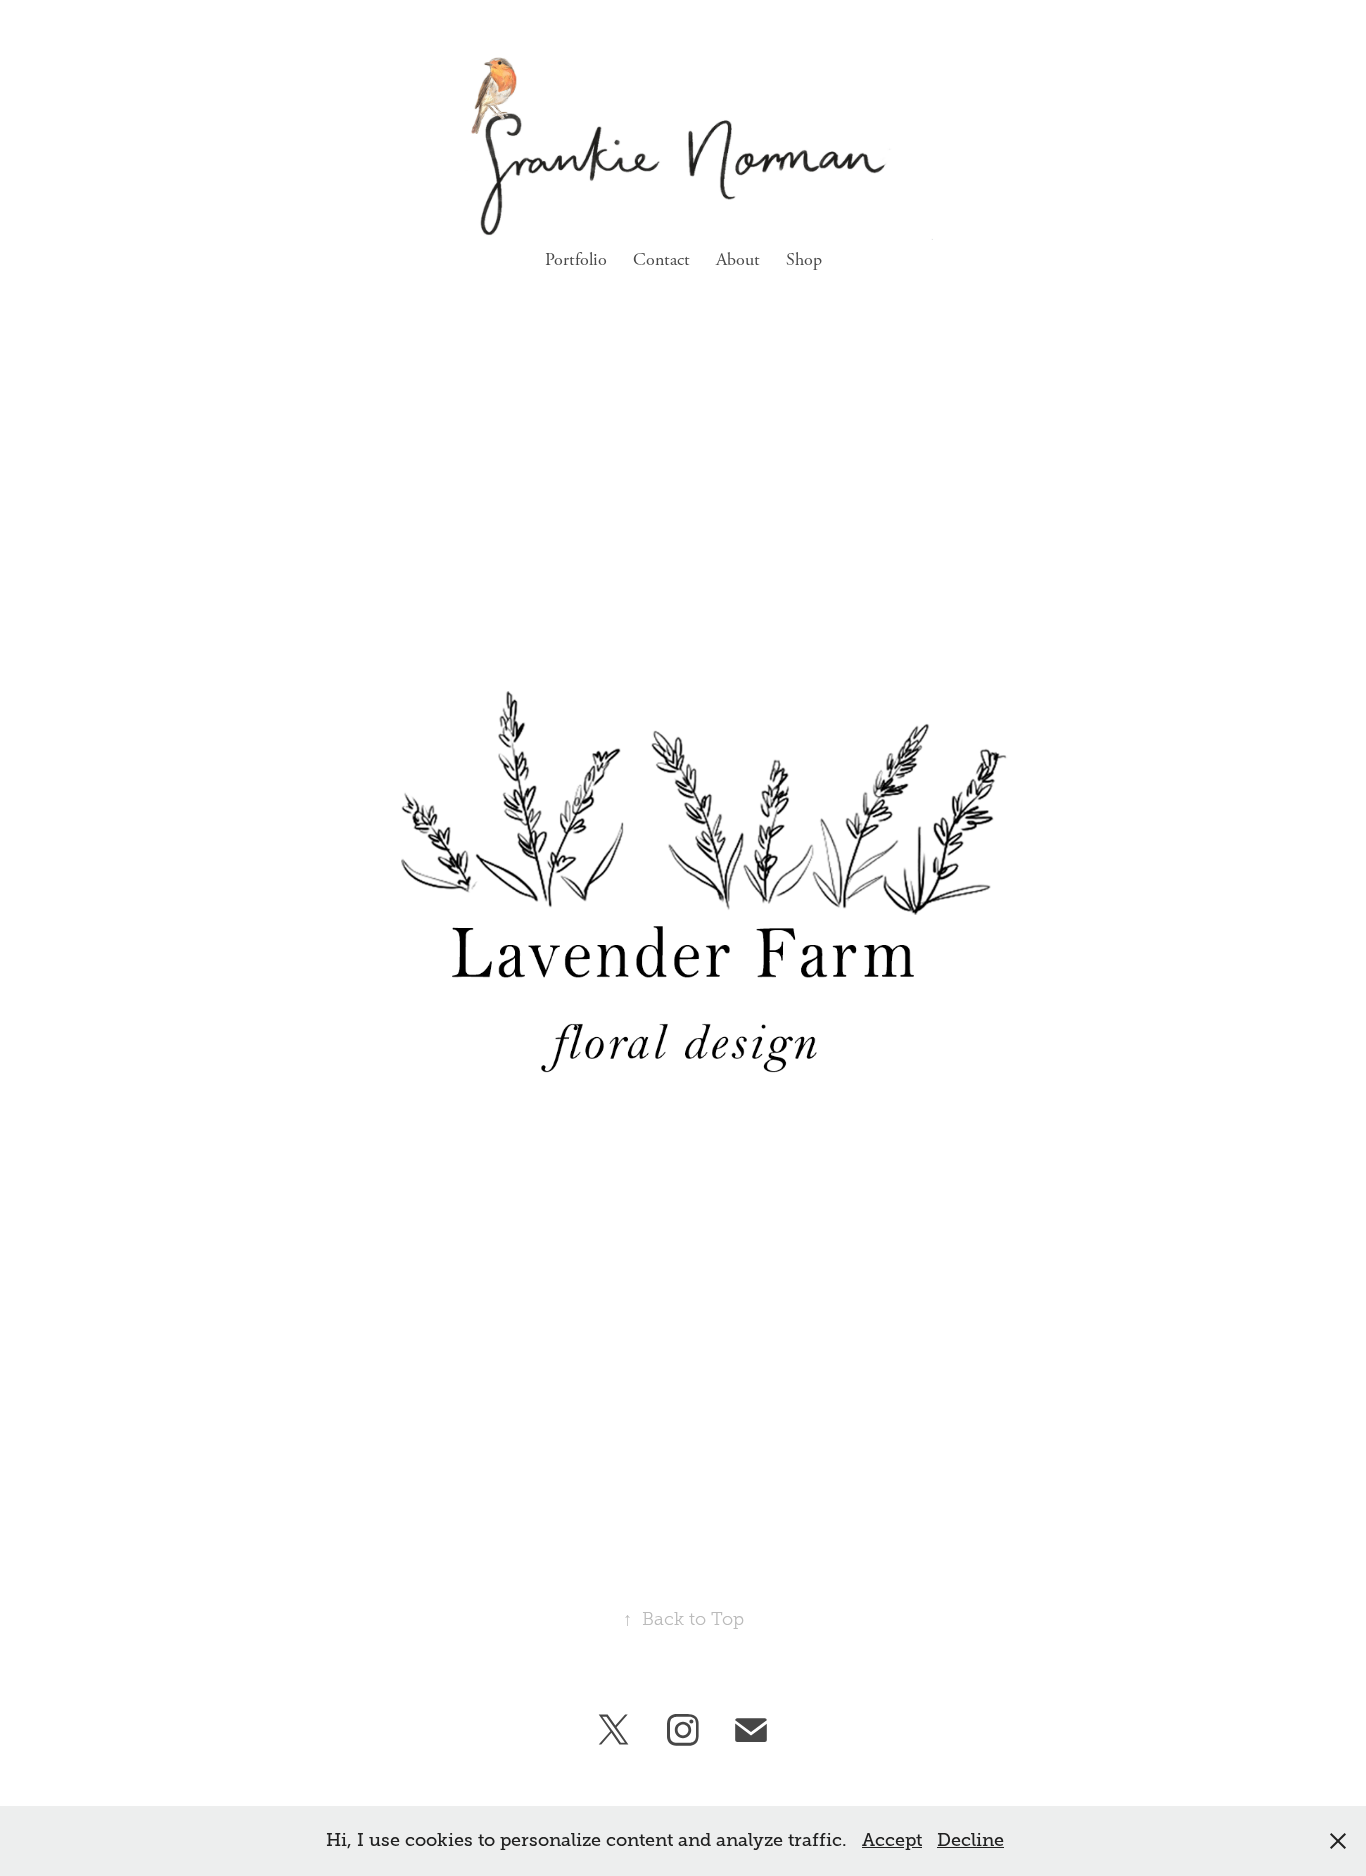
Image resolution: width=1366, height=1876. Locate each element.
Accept (892, 1840)
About (738, 259)
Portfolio (576, 259)
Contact (661, 259)
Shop (804, 259)
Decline (970, 1840)
